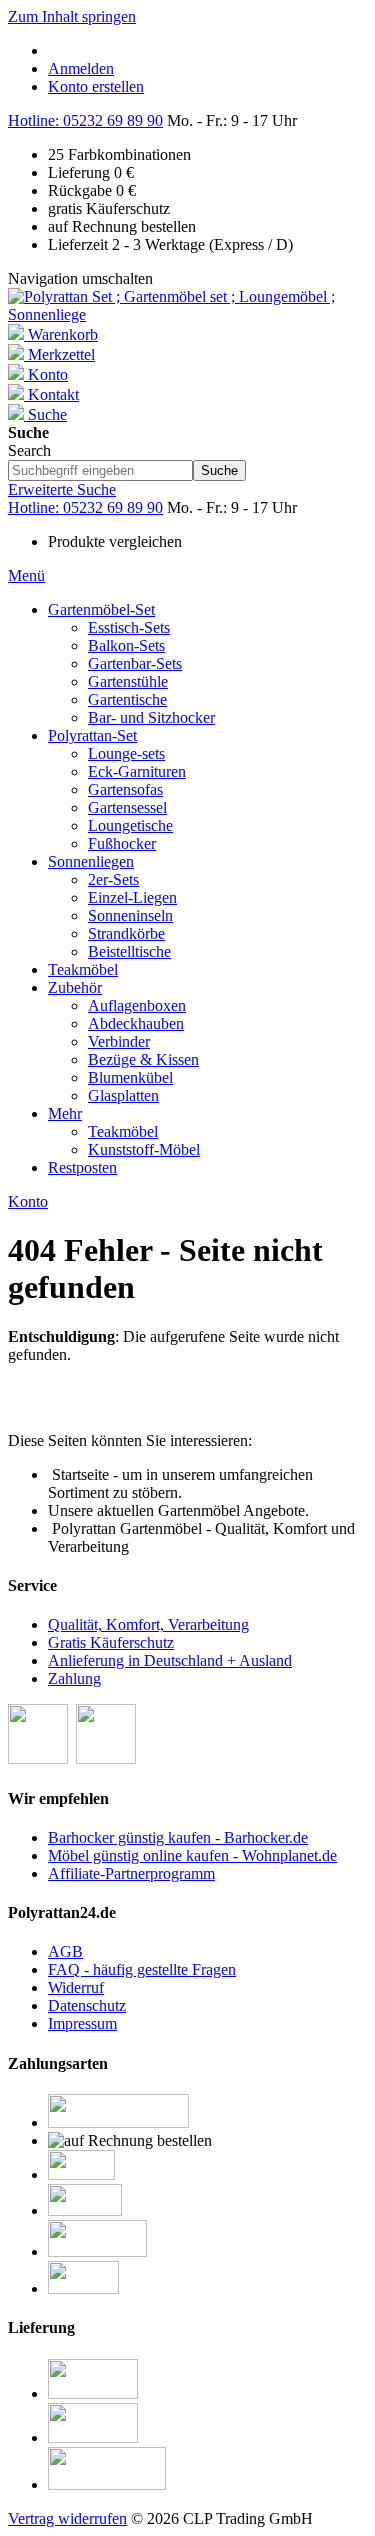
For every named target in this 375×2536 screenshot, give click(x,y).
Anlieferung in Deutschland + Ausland (170, 1660)
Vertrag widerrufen (67, 2518)
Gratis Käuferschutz (111, 1642)
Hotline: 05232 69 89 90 (85, 120)
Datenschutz (87, 2005)
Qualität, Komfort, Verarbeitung (148, 1624)
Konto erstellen (96, 86)
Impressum (82, 2023)
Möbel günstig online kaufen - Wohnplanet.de (192, 1855)
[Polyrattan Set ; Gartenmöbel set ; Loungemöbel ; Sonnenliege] (187, 314)
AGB (65, 1951)
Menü (26, 575)
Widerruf (76, 1987)
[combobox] (100, 470)
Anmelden (81, 68)
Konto (28, 1201)
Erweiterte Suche (62, 489)
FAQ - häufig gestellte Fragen (142, 1969)
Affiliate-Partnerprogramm (131, 1873)
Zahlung (74, 1678)
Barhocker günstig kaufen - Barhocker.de (178, 1837)
